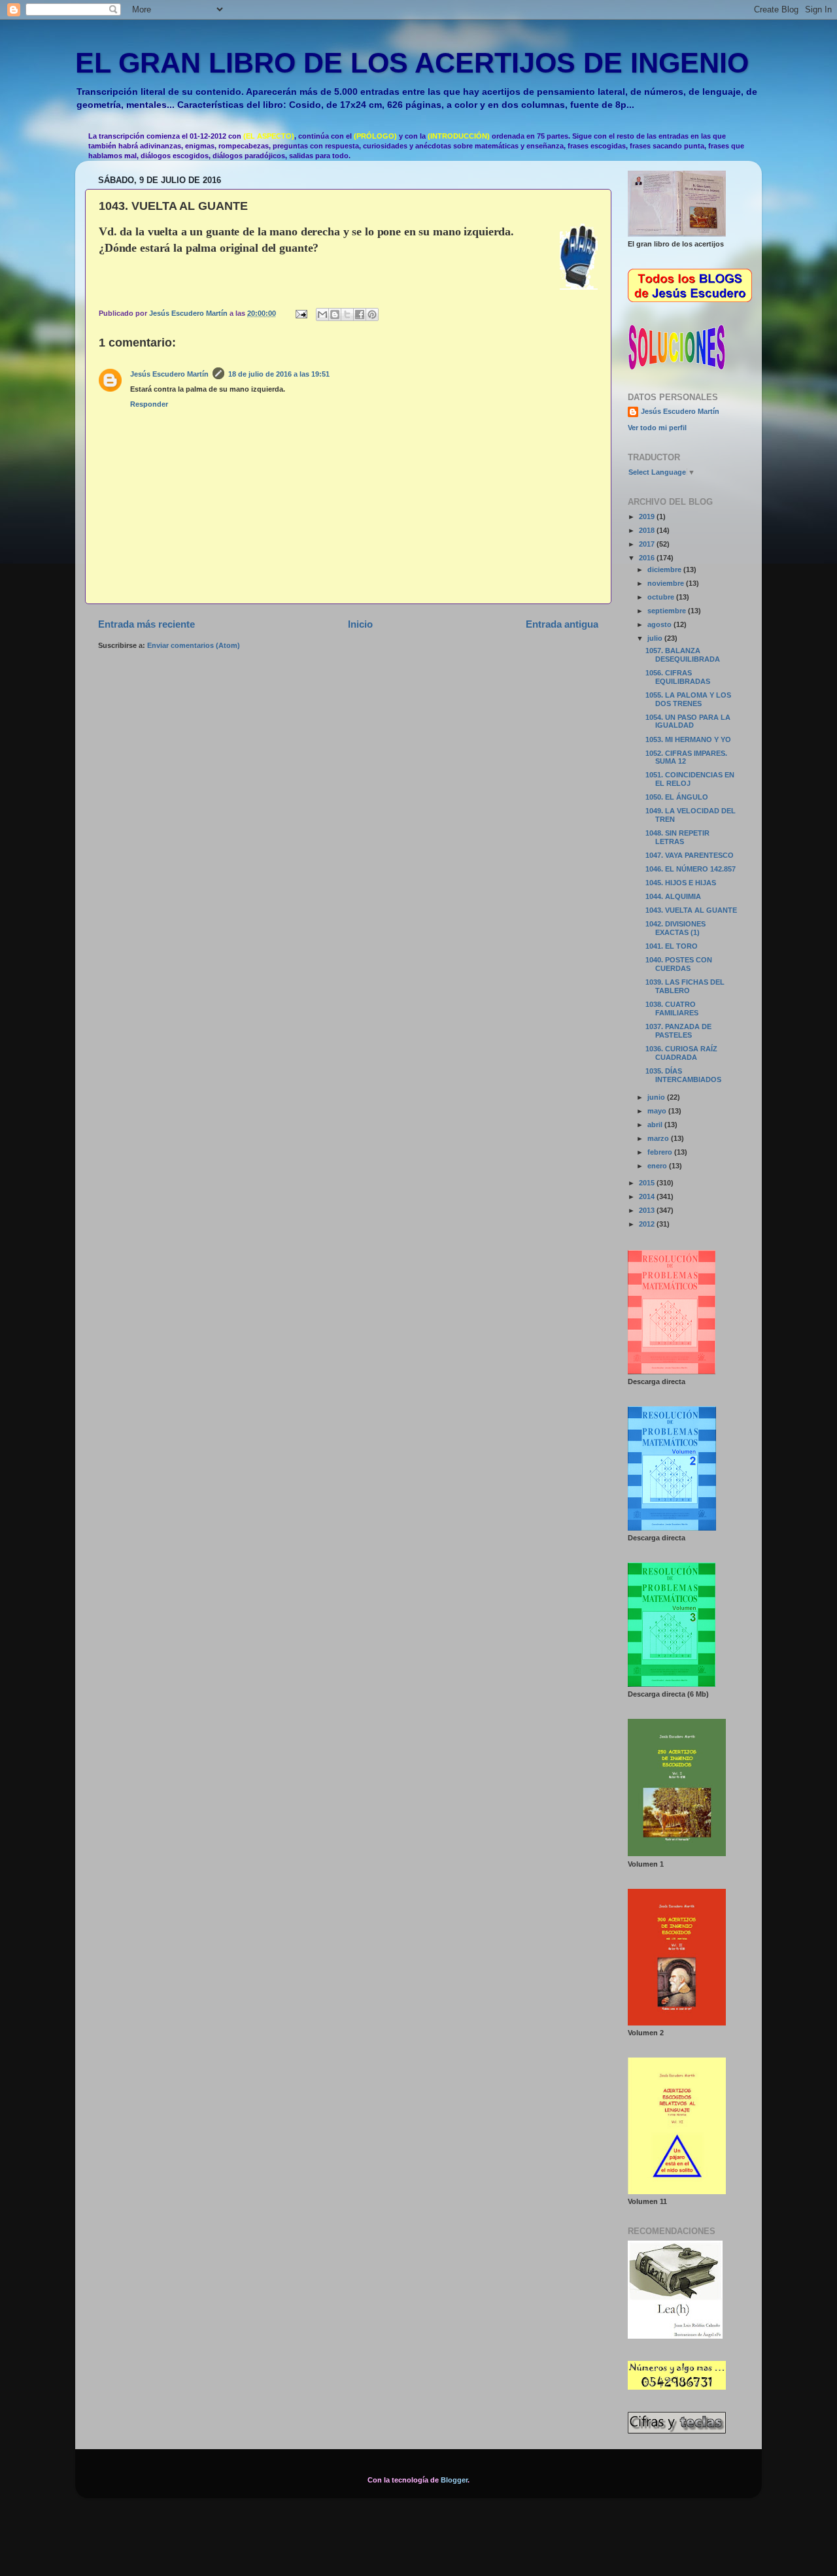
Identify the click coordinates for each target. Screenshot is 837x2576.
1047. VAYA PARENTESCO (690, 855)
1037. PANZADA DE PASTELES (678, 1031)
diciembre (665, 569)
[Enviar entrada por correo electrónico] (301, 313)
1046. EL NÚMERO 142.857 (691, 869)
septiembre (668, 611)
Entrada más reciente (146, 624)
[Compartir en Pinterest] (372, 314)
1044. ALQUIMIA (673, 896)
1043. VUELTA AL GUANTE (691, 910)
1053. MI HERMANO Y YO (688, 739)
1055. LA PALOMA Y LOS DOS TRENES (688, 699)
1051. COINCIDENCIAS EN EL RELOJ (690, 779)
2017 (648, 544)
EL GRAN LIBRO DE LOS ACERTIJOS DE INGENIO (412, 63)
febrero (661, 1152)
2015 (648, 1183)
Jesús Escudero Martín (169, 374)
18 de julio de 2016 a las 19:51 (279, 374)
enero (658, 1166)
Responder (149, 404)
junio (657, 1097)
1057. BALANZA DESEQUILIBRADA (683, 655)
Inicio (360, 624)
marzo (659, 1138)
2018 (648, 530)
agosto (660, 624)
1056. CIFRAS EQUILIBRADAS (678, 677)
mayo (658, 1111)
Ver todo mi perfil (657, 428)
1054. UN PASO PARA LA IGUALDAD (688, 721)
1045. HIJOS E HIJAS (681, 883)
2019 (648, 517)
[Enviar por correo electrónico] (322, 314)
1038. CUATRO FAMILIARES (672, 1008)
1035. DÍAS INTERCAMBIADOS (683, 1075)
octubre (662, 597)
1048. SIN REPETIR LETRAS (677, 837)
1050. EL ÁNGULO (677, 797)
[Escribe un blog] (335, 314)
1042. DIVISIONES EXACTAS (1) (675, 928)
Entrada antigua (562, 624)
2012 (648, 1224)
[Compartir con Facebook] (360, 314)
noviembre (667, 583)
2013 (648, 1210)
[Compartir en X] (347, 314)
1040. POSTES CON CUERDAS (679, 964)
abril (656, 1125)
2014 (648, 1196)
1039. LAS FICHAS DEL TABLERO (685, 986)
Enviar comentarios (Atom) (194, 645)
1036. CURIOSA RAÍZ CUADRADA (681, 1053)
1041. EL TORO (672, 946)
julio (656, 638)
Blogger (454, 2480)
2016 (648, 558)
